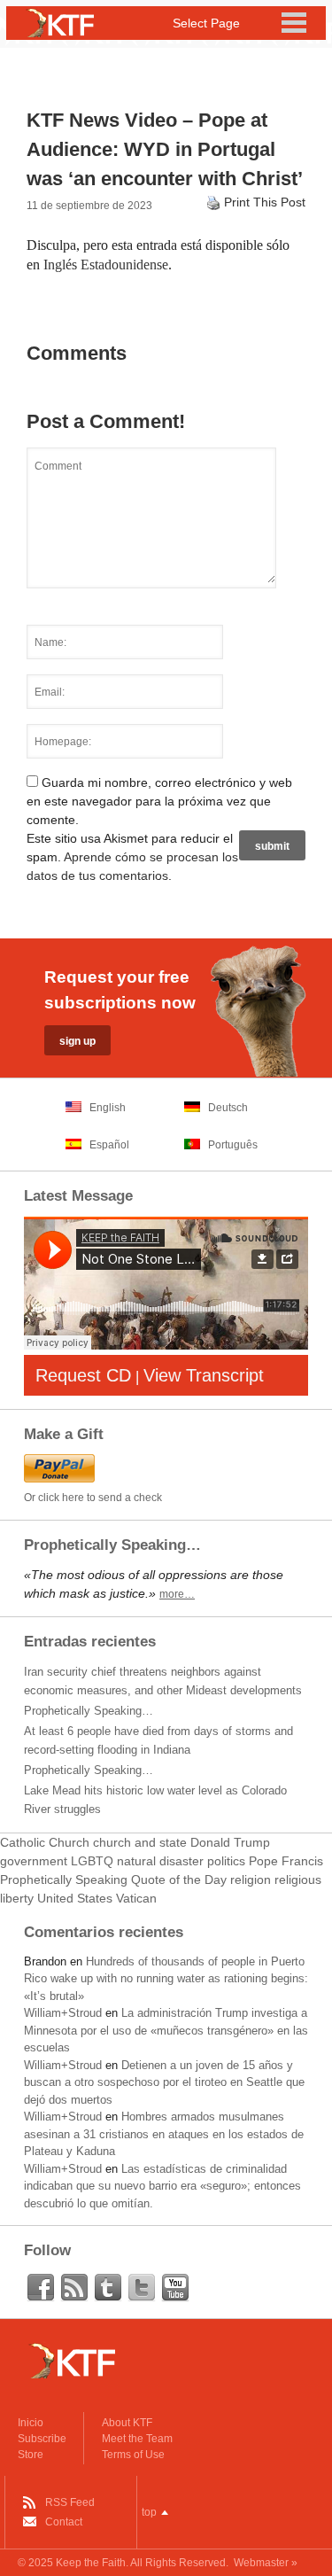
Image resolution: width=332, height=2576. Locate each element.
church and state (140, 1842)
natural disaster (160, 1861)
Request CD (83, 1375)
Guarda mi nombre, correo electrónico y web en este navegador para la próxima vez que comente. (159, 801)
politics (226, 1861)
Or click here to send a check (93, 1498)
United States (75, 1898)
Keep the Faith (91, 2563)
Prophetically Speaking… (89, 1711)
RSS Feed (70, 2502)
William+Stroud (63, 2013)
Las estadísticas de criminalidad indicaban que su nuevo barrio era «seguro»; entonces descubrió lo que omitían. (162, 2186)
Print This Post (265, 202)
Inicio (31, 2423)
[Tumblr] (108, 2288)
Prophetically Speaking (64, 1879)
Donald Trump (230, 1842)
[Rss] (74, 2288)
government (34, 1861)
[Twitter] (142, 2288)
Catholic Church (45, 1842)
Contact (64, 2522)
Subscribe (42, 2439)
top (149, 2512)
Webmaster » (266, 2563)
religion (251, 1879)
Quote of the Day (179, 1879)
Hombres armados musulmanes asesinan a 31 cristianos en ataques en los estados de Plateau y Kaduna (164, 2134)
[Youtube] (175, 2288)
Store (31, 2455)
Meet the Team (137, 2439)
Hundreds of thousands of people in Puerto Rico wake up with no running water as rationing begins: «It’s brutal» (166, 1979)
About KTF (127, 2423)
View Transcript (204, 1375)
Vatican (136, 1898)
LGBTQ (92, 1861)
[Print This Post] (213, 202)
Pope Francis (286, 1861)
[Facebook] (41, 2288)
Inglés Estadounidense (106, 265)
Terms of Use (133, 2455)
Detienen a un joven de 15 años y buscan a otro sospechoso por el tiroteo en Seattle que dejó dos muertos (164, 2082)
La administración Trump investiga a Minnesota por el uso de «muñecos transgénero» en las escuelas (166, 2030)
